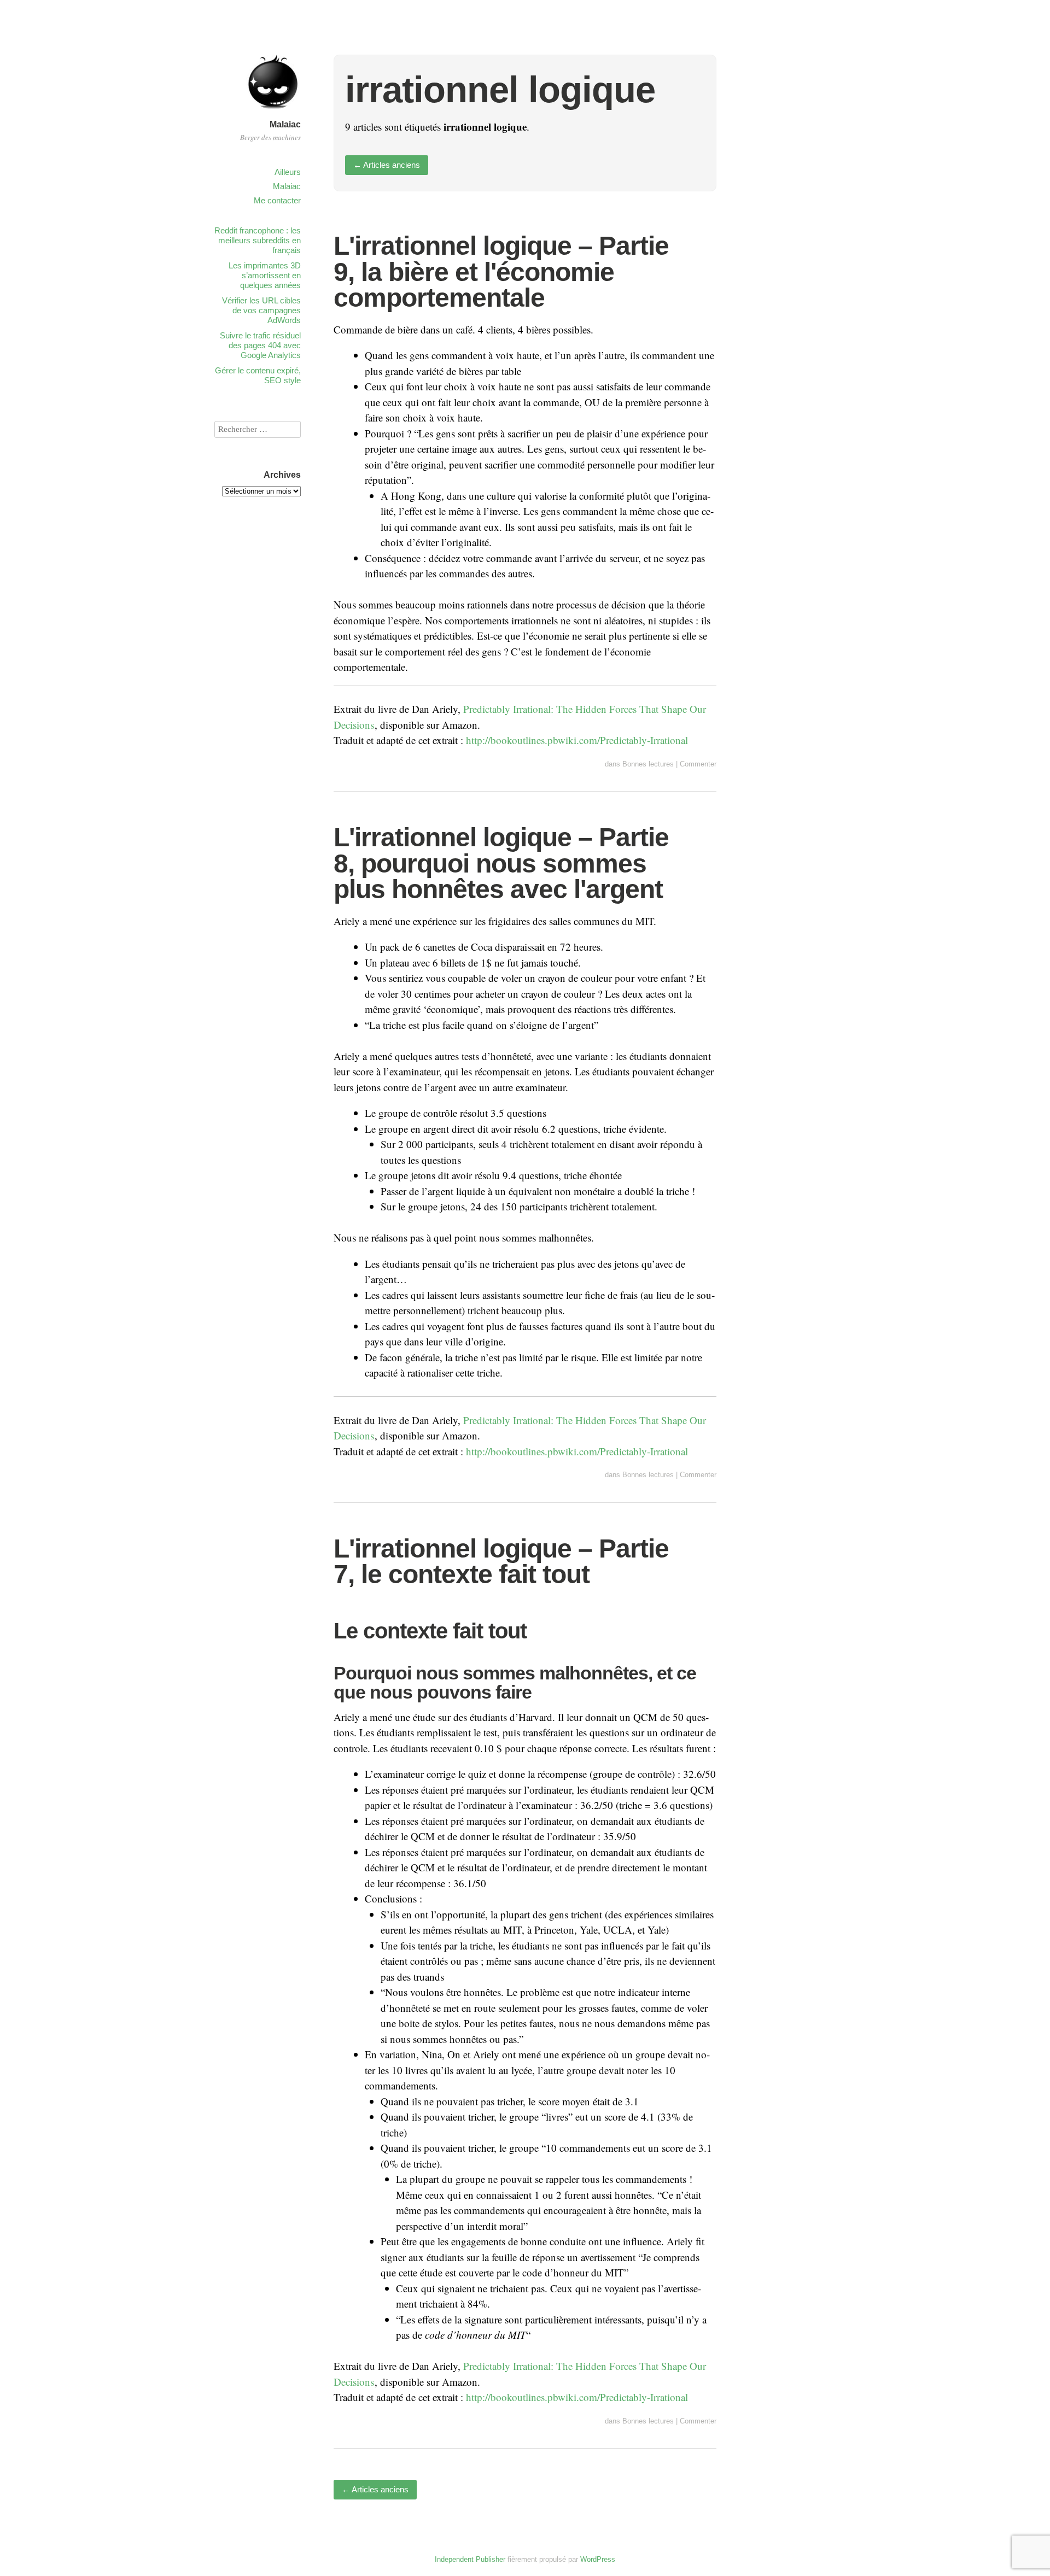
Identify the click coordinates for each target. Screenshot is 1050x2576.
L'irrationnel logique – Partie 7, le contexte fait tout (501, 1562)
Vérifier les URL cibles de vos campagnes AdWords (261, 310)
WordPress (598, 2559)
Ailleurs (288, 172)
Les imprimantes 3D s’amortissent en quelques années (265, 275)
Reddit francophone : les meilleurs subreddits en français (258, 240)
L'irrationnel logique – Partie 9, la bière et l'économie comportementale (501, 272)
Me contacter (277, 200)
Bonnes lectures (648, 764)
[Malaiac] (273, 111)
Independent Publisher (470, 2559)
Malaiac (285, 124)
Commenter (698, 764)
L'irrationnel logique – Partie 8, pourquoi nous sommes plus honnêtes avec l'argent (501, 863)
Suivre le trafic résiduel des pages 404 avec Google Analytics (260, 345)
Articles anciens (387, 165)
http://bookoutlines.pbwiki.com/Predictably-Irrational (577, 740)
